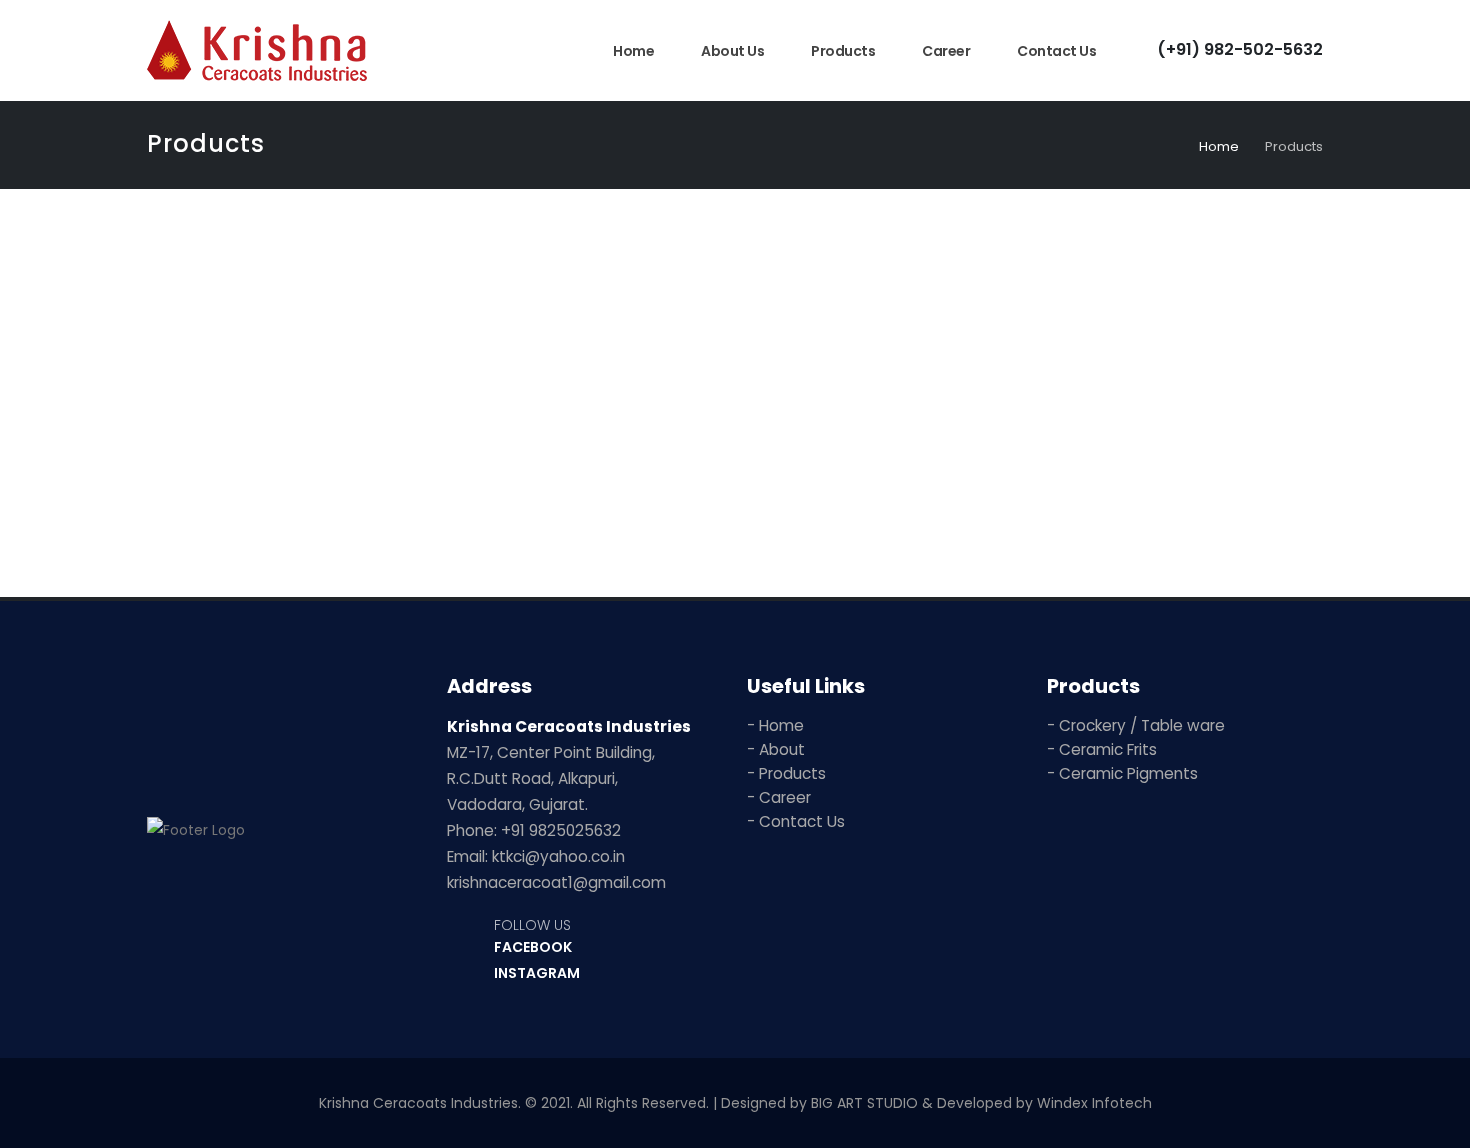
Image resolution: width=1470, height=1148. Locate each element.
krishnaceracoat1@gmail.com (556, 882)
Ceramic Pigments (1135, 503)
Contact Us (1056, 51)
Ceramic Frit (735, 503)
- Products (786, 773)
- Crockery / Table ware (1136, 725)
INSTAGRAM (537, 973)
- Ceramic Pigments (1122, 773)
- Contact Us (796, 821)
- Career (779, 797)
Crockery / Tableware (335, 503)
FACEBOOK (533, 947)
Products (843, 51)
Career (946, 51)
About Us (732, 51)
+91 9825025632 (561, 830)
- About (776, 749)
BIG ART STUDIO (864, 1103)
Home (633, 51)
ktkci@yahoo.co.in (558, 856)
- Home (775, 725)
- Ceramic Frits (1102, 749)
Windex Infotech (1094, 1103)
